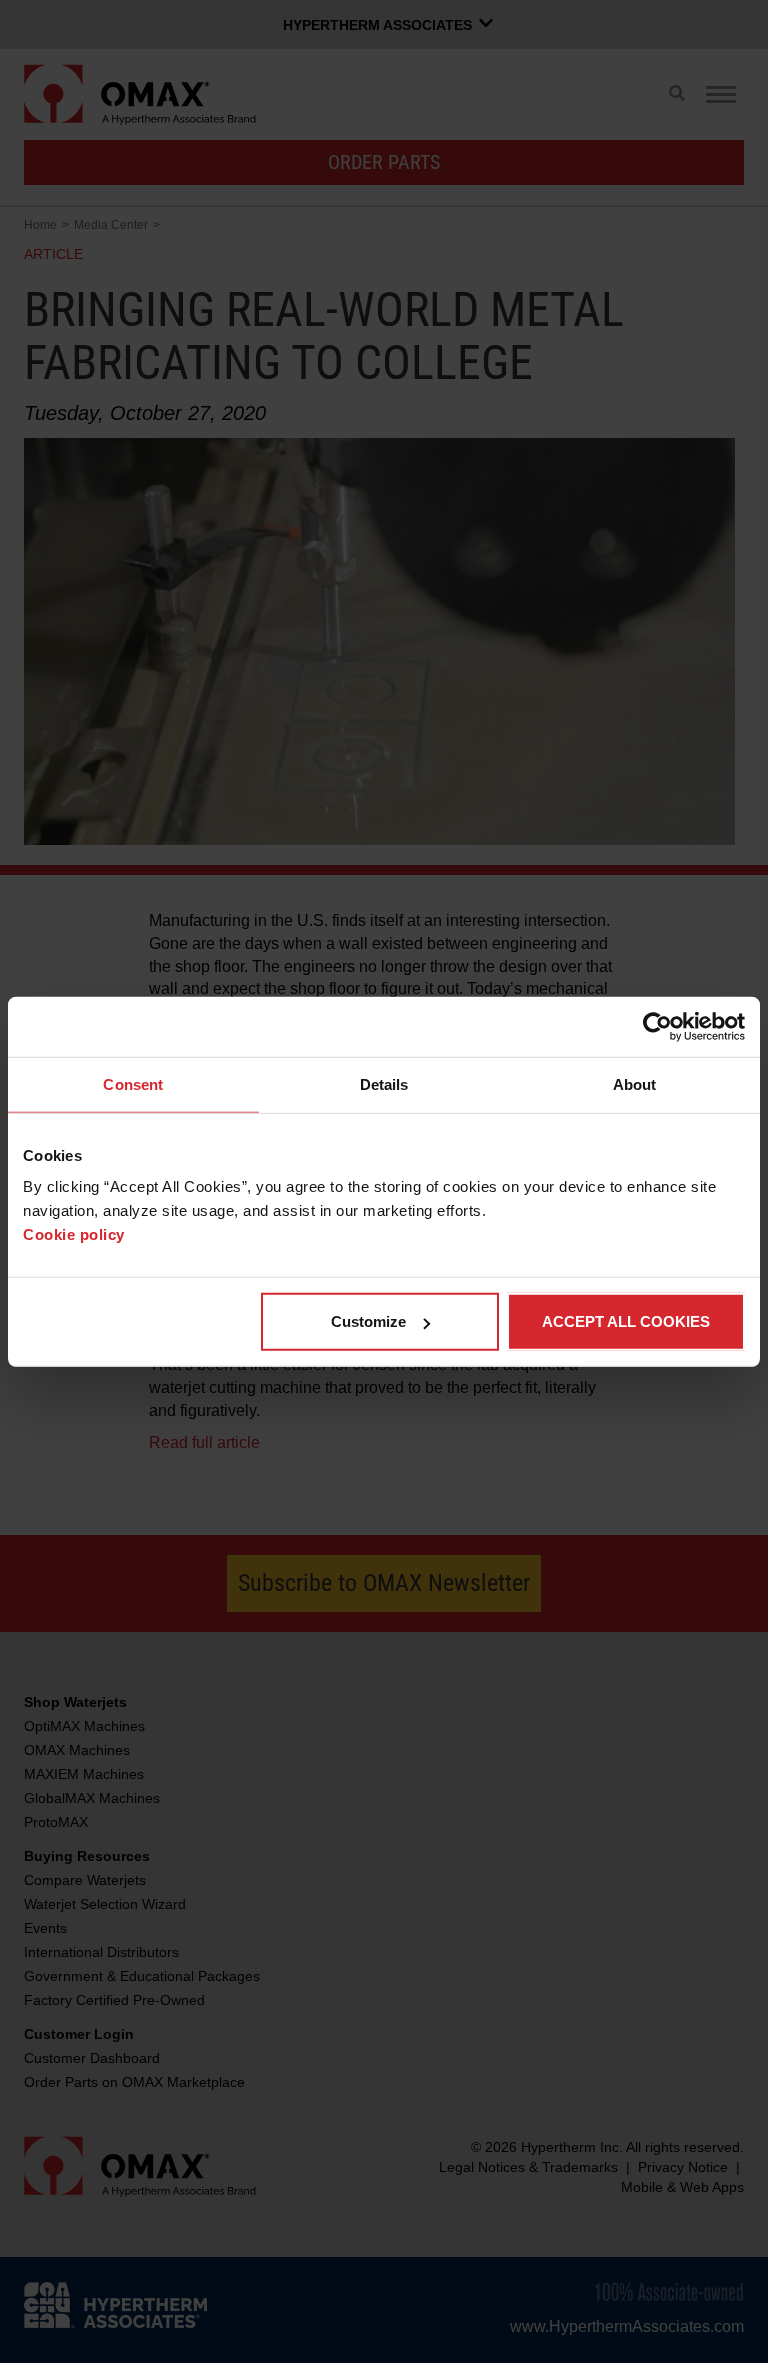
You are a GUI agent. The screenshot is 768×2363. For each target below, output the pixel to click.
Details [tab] (384, 1083)
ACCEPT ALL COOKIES (626, 1321)
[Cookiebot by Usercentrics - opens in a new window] (657, 1026)
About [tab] (635, 1083)
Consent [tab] (133, 1083)
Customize (368, 1321)
